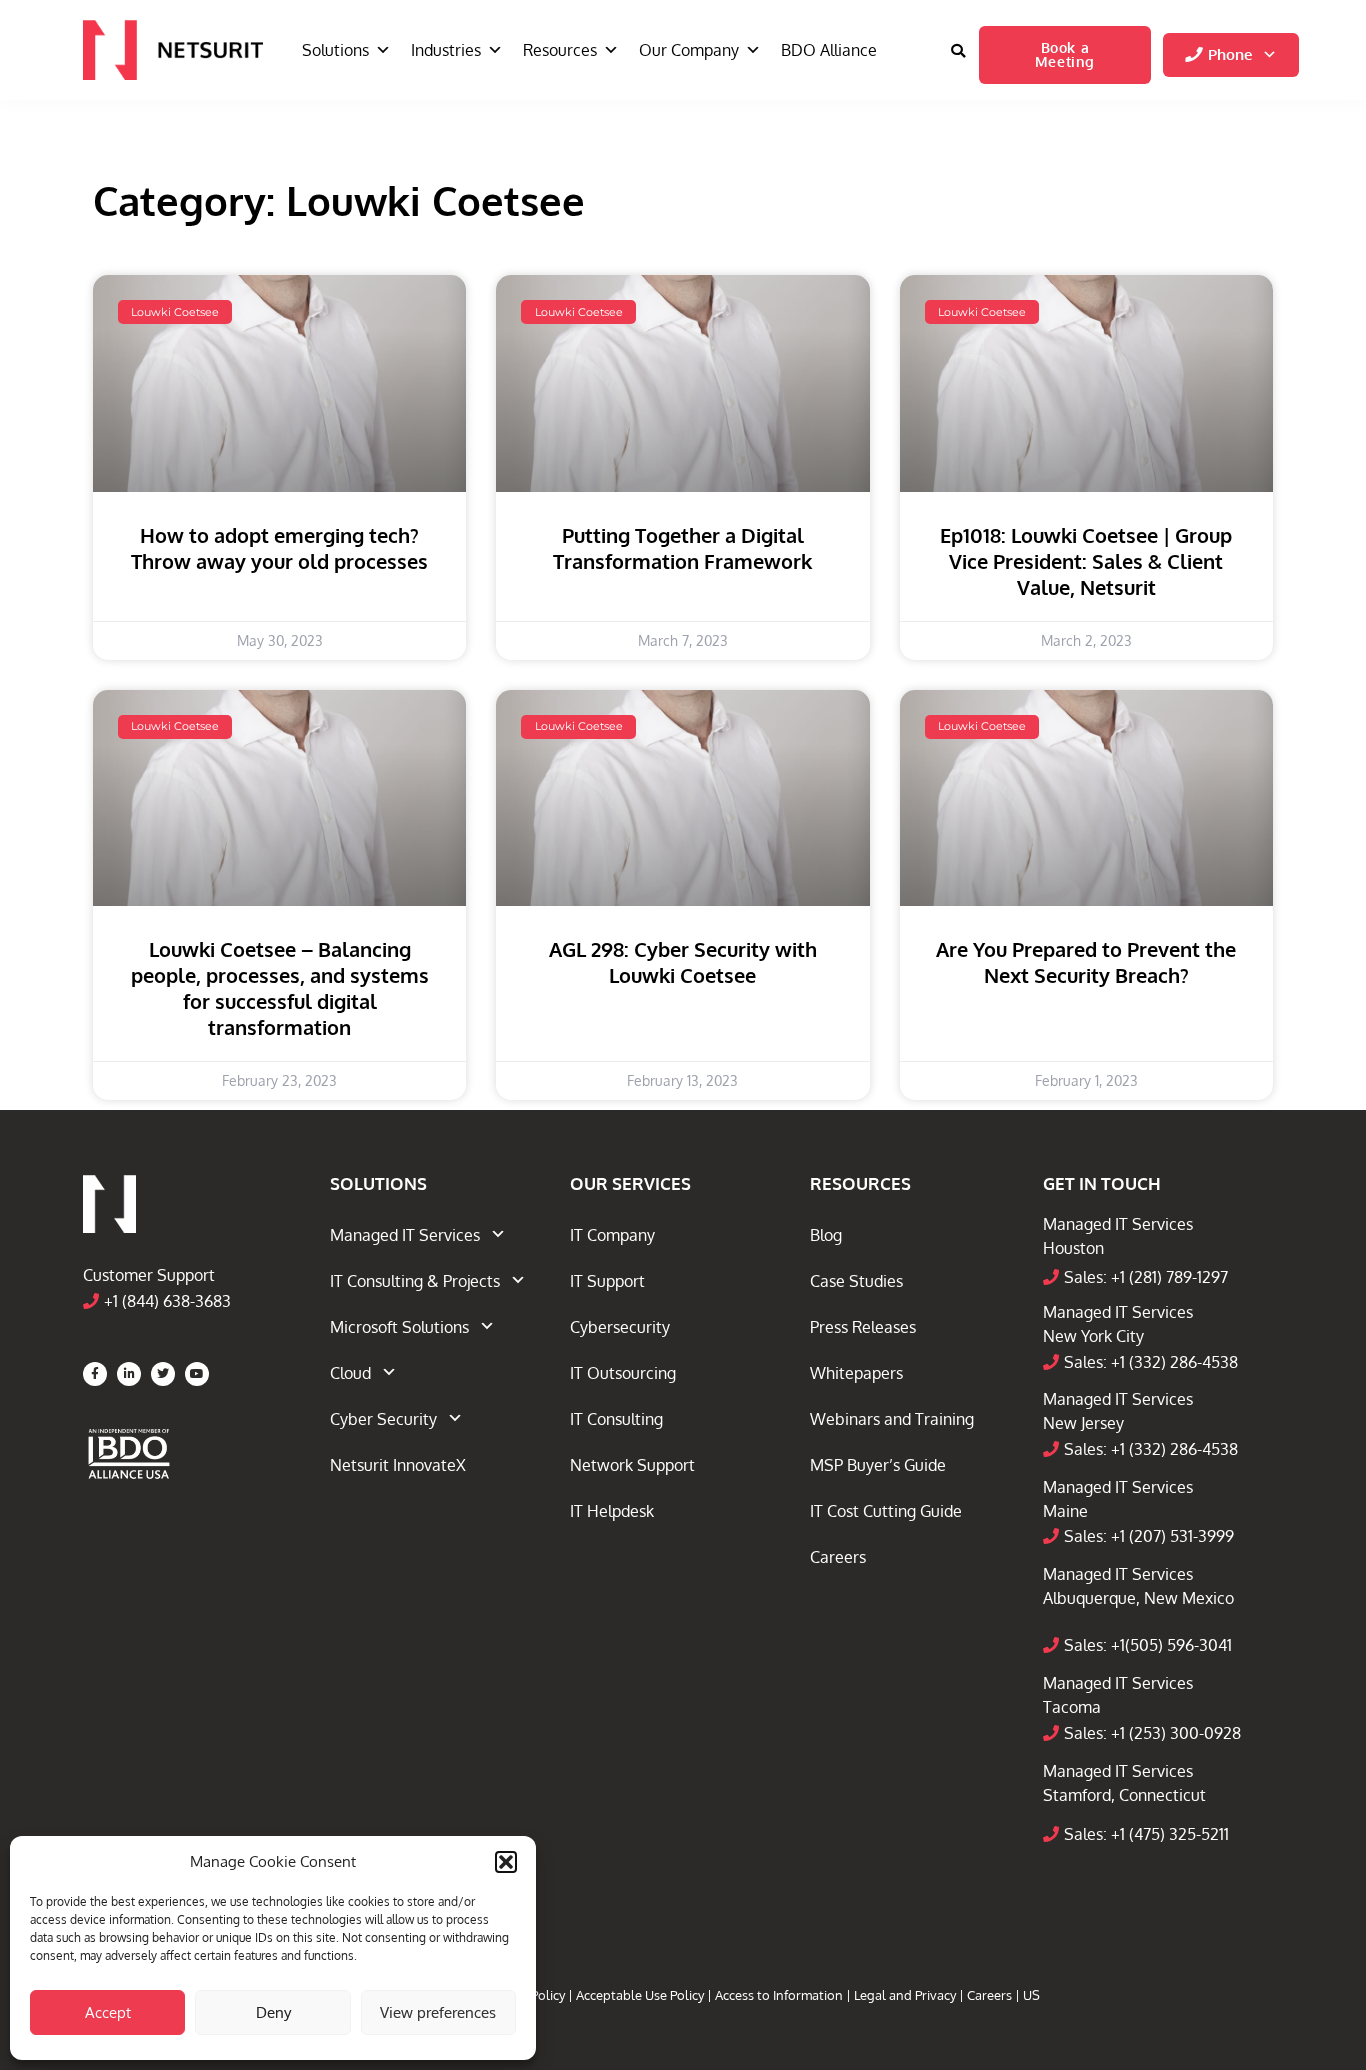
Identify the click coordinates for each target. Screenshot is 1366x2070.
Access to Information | (784, 1995)
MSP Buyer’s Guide (878, 1465)
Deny (273, 2012)
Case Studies (856, 1281)
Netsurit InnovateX (398, 1465)
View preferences (438, 2012)
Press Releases (863, 1327)
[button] (506, 1862)
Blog (826, 1235)
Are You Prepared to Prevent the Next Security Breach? (1086, 962)
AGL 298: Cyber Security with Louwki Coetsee (683, 962)
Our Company (689, 50)
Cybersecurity (620, 1327)
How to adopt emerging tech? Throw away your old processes (279, 548)
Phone (1230, 54)
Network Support (632, 1465)
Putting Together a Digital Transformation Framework (682, 548)
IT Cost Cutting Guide (886, 1511)
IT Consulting (616, 1419)
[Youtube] (197, 1374)
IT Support (607, 1281)
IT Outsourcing (623, 1373)
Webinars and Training (892, 1419)
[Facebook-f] (95, 1374)
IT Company (612, 1235)
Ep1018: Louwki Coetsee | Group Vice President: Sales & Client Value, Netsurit (1086, 561)
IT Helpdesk (612, 1511)
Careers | (995, 1995)
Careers (838, 1557)
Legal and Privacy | (910, 1995)
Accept (108, 2012)
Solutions (335, 50)
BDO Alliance (829, 50)
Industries (446, 50)
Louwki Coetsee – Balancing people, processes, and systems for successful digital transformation (280, 988)
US (1031, 1995)
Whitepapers (856, 1373)
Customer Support (149, 1275)
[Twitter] (163, 1374)
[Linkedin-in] (129, 1374)
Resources (560, 50)
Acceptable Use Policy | (645, 1995)
